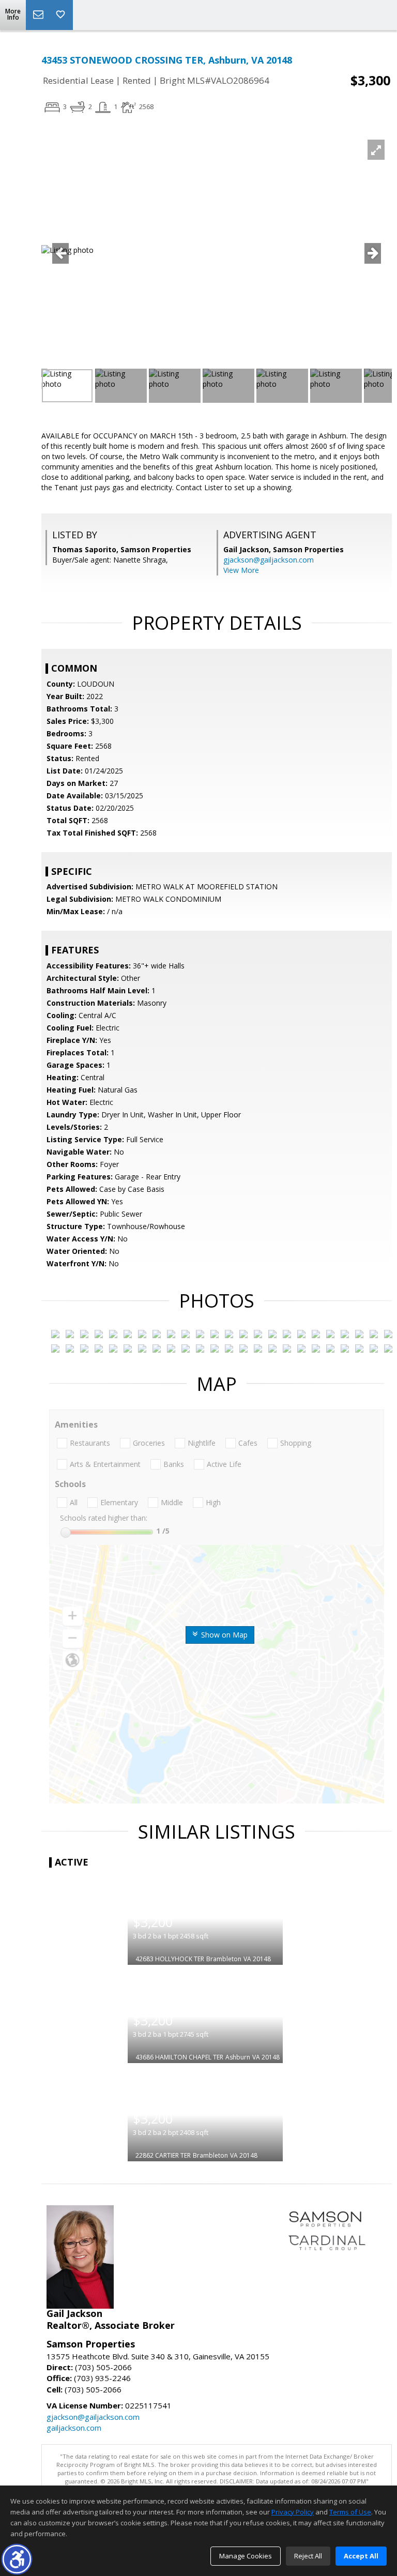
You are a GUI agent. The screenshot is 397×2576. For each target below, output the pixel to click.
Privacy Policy (293, 2512)
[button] (17, 2559)
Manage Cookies (246, 2556)
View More (241, 570)
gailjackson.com (74, 2428)
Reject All (308, 2556)
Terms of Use (350, 2512)
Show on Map (223, 1635)
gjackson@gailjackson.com (269, 560)
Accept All (361, 2556)
